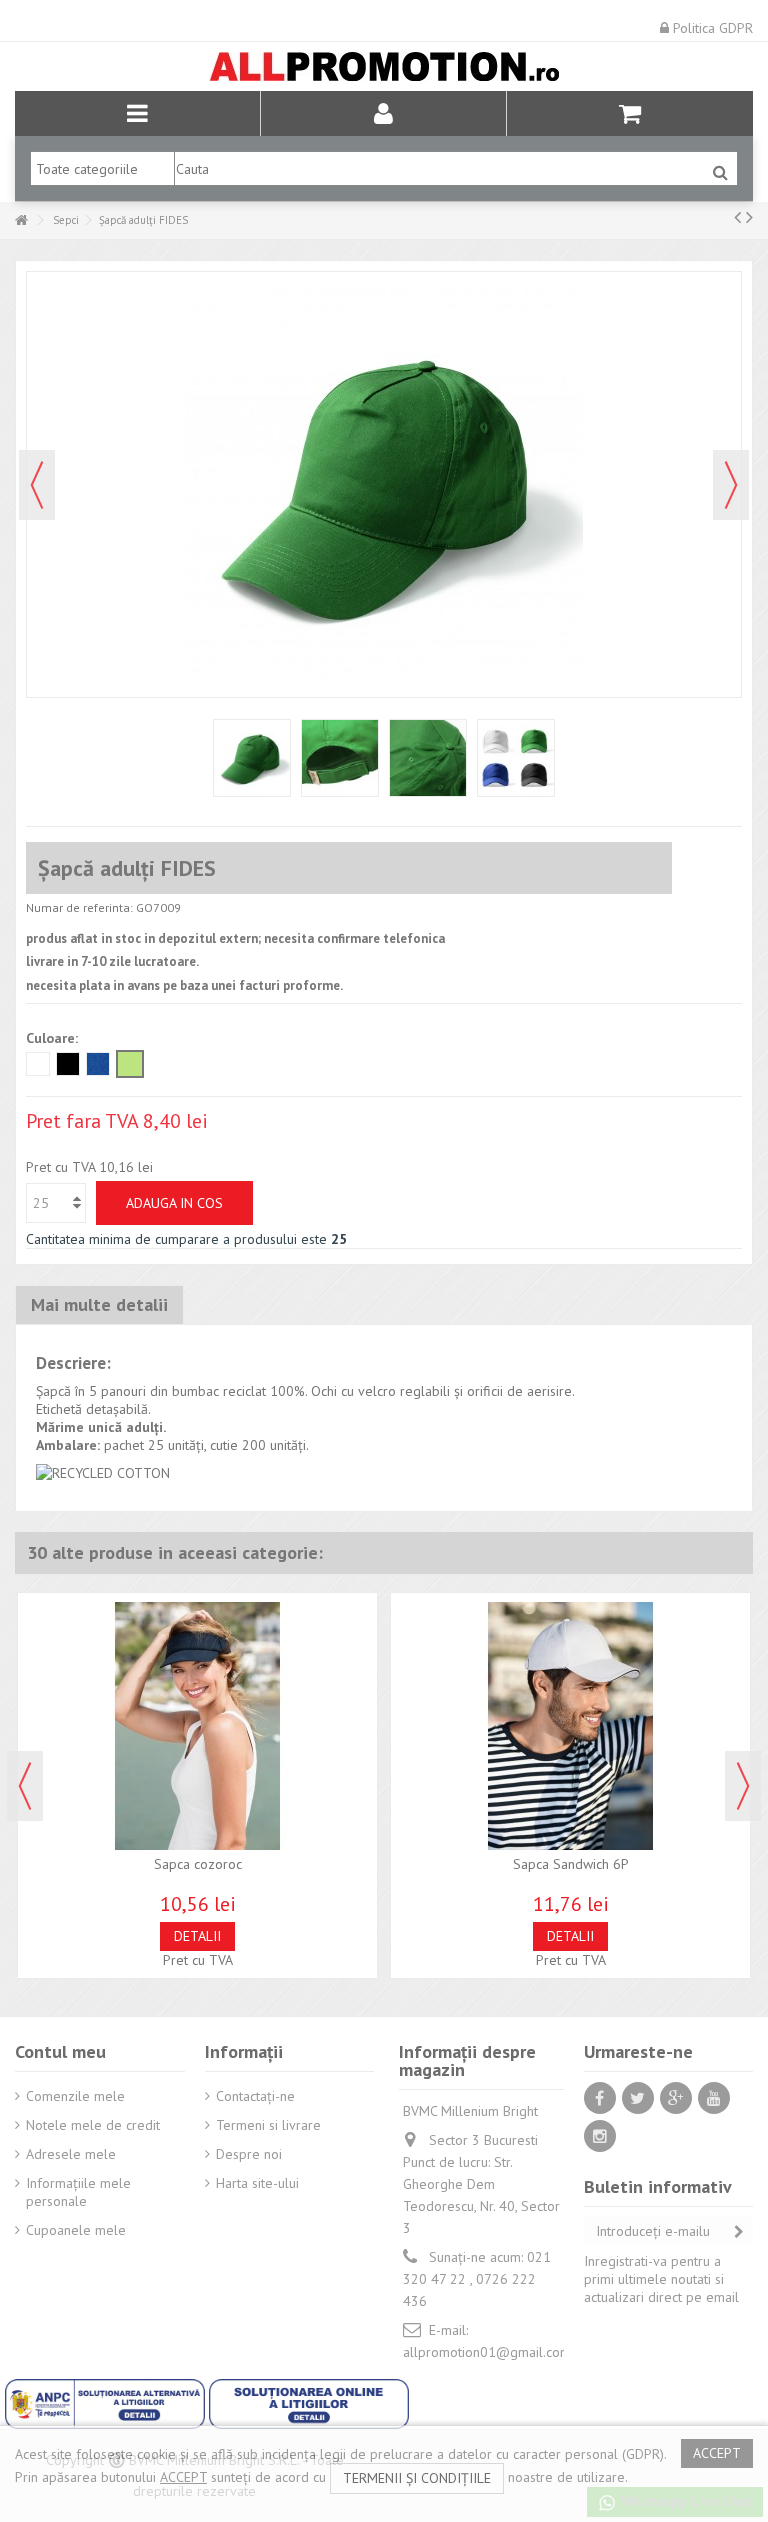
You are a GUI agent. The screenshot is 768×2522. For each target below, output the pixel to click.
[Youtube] (714, 2098)
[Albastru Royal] (98, 1064)
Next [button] (743, 1786)
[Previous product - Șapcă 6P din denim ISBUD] (737, 217)
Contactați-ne (255, 2096)
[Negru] (68, 1064)
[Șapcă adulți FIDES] (252, 758)
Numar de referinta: (79, 907)
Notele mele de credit (93, 2125)
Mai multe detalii (99, 1304)
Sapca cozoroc (198, 1864)
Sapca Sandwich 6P (571, 1864)
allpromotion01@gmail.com (487, 2352)
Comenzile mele (75, 2096)
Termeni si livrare (268, 2125)
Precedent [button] (37, 485)
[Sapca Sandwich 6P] (570, 1726)
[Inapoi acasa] (21, 220)
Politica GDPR (711, 28)
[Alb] (38, 1064)
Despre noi (249, 2154)
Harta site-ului (257, 2183)
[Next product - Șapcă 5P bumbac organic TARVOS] (749, 217)
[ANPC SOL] (309, 2402)
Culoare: (54, 1038)
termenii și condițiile (417, 2478)
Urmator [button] (731, 485)
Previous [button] (25, 1786)
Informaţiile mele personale (78, 2192)
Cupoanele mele (76, 2230)
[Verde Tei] (130, 1064)
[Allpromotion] (384, 66)
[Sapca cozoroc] (197, 1726)
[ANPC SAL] (107, 2402)
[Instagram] (600, 2136)
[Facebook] (600, 2098)
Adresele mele (71, 2154)
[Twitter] (638, 2098)
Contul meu (60, 2051)
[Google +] (676, 2098)
